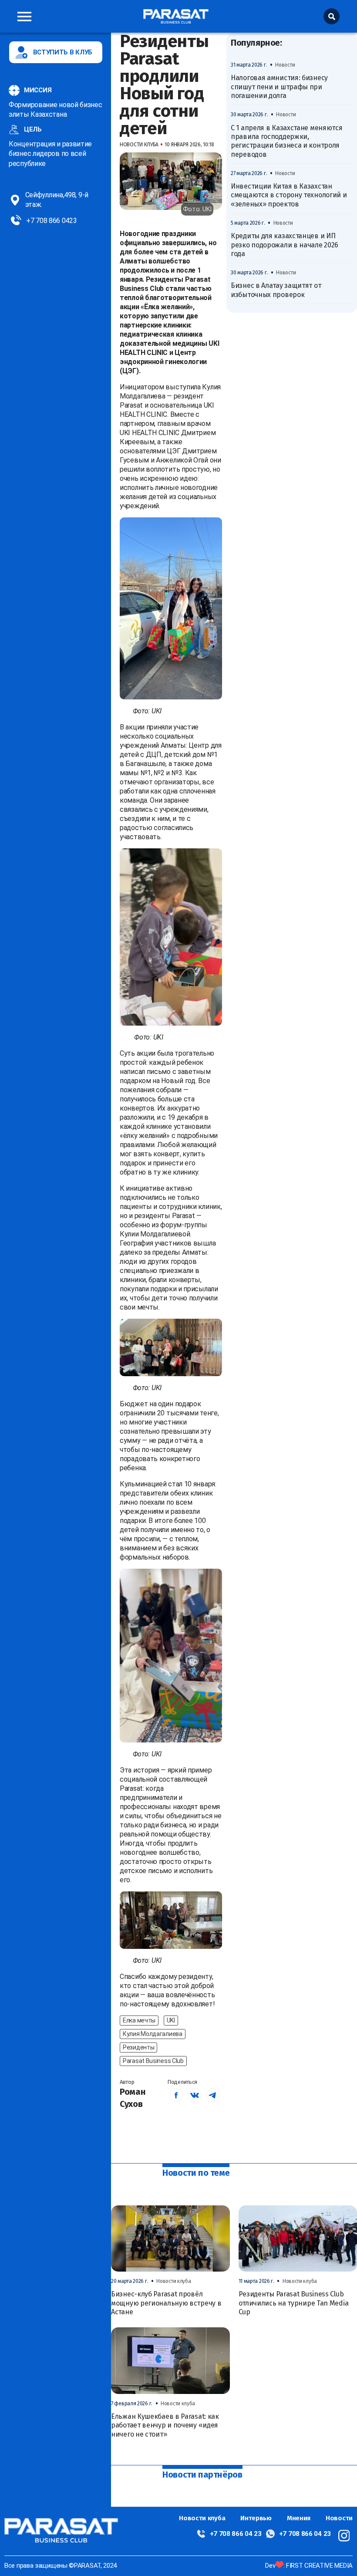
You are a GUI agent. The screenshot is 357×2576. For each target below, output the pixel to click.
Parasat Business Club (153, 2061)
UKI (171, 2020)
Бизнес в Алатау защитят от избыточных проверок (276, 290)
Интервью (256, 2518)
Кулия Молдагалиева (153, 2034)
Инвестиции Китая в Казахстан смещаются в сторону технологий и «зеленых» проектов (289, 195)
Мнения (299, 2518)
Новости (339, 2518)
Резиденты (138, 2047)
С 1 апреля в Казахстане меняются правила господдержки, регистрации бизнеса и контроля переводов (286, 141)
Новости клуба (202, 2518)
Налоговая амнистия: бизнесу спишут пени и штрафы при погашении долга (279, 87)
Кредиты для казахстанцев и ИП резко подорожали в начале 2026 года (285, 245)
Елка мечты (139, 2020)
